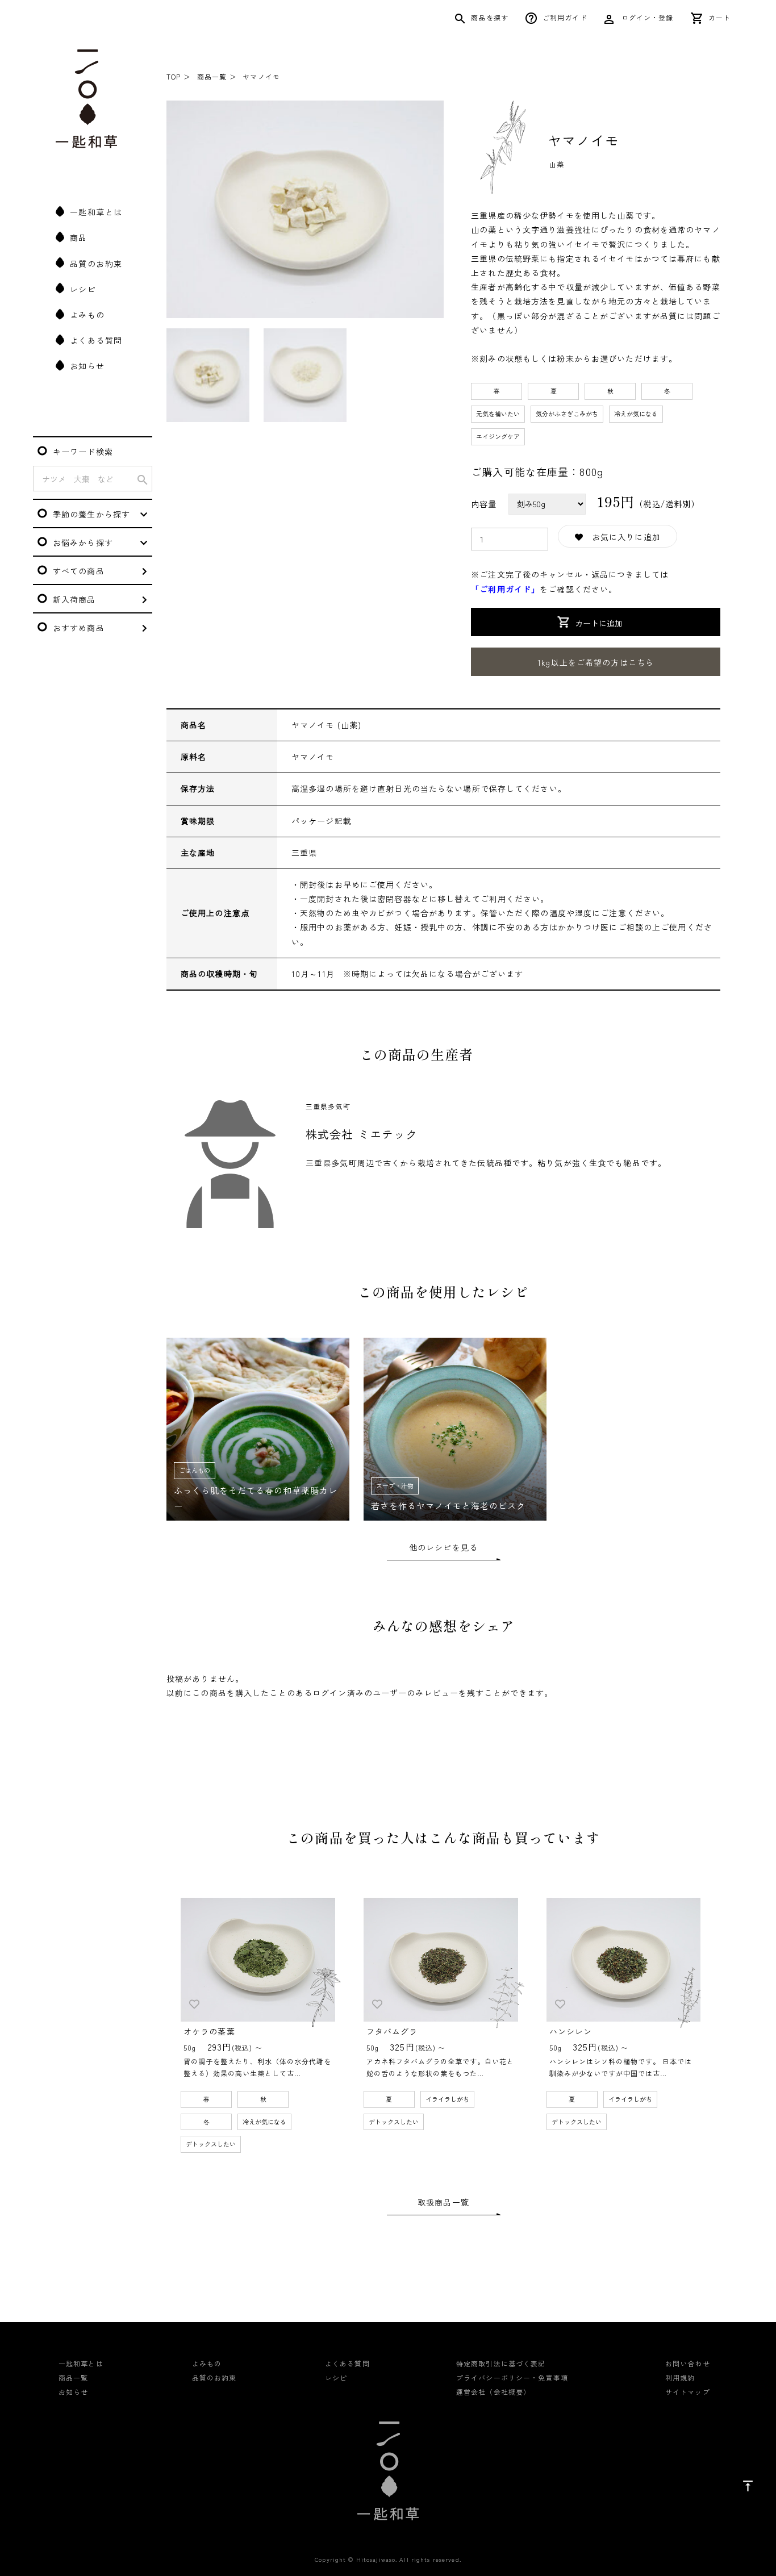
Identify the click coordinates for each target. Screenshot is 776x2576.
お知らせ (87, 366)
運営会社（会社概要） (493, 2392)
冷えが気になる (636, 414)
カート (719, 17)
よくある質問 (96, 340)
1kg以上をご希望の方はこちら (596, 662)
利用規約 (680, 2377)
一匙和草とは (96, 212)
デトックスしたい (211, 2144)
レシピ (83, 289)
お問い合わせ (688, 2363)
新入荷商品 (74, 599)
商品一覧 (212, 76)
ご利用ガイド (565, 17)
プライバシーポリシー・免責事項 (512, 2377)
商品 (79, 237)
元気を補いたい (498, 414)
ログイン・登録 (646, 17)
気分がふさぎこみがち (567, 414)
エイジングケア (498, 436)
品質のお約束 (96, 263)
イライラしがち (447, 2099)
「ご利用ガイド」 (505, 589)
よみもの (87, 315)
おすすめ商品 (79, 627)
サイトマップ (688, 2392)
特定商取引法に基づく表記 (501, 2363)
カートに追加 (599, 623)
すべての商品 (79, 570)
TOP (174, 76)
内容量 (484, 504)
